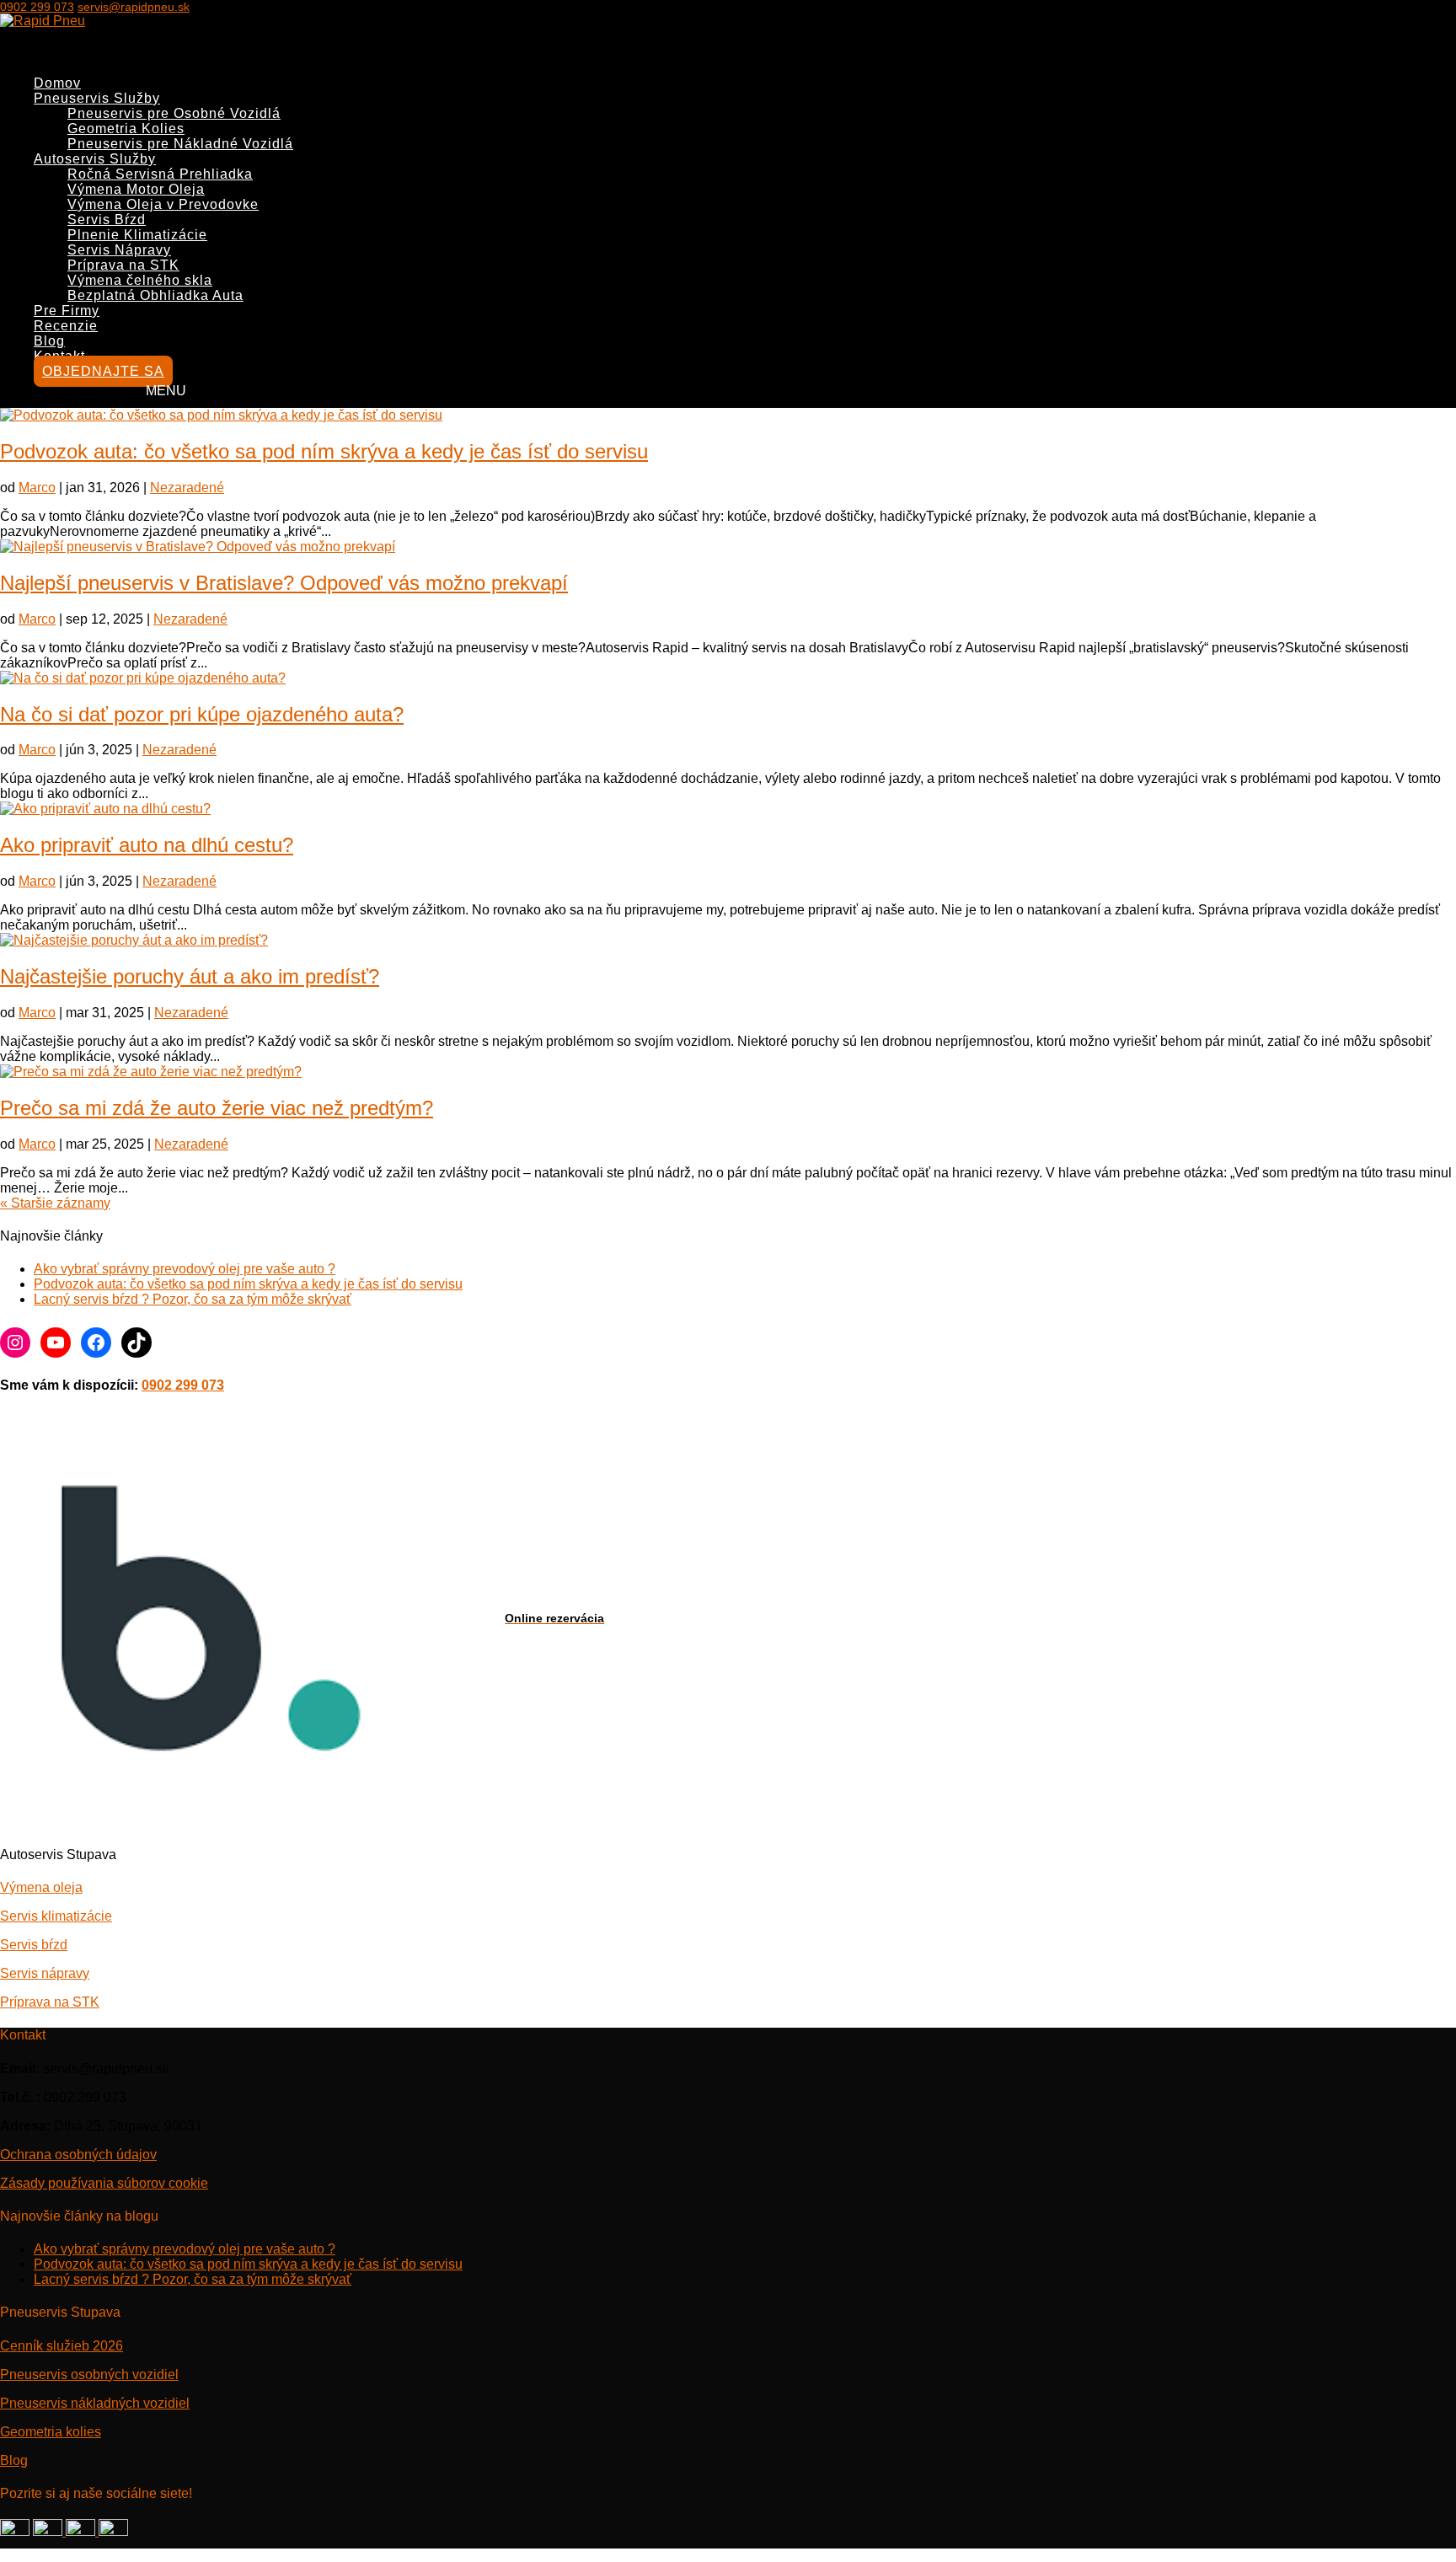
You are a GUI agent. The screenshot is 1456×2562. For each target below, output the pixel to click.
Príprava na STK (123, 265)
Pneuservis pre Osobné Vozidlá (174, 113)
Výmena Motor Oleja (136, 189)
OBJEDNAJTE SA (103, 371)
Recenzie (66, 326)
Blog (14, 2460)
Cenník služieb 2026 (62, 2346)
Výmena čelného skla (140, 280)
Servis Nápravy (119, 250)
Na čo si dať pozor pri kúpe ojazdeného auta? (202, 714)
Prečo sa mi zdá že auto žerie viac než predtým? (217, 1108)
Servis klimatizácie (56, 1916)
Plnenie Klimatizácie (137, 235)
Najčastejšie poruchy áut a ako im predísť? (190, 976)
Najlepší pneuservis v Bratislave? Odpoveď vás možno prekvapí (284, 583)
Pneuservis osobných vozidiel (89, 2374)
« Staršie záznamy (55, 1203)
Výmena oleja (41, 1887)
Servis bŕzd (34, 1945)
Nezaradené (187, 488)
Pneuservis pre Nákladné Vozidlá (180, 144)
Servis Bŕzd (107, 220)
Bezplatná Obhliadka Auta (155, 295)
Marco (37, 488)
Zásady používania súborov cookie (104, 2183)
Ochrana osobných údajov (78, 2155)
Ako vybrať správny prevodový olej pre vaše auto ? (185, 1269)
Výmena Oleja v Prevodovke (163, 204)
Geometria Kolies (126, 129)
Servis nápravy (45, 1973)
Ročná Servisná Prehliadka (160, 174)
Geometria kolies (51, 2432)
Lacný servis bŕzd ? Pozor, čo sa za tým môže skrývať (193, 1299)
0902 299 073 (37, 7)
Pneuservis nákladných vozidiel (95, 2403)
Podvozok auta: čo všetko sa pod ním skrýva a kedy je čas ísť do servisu (324, 451)
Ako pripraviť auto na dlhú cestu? (147, 845)
